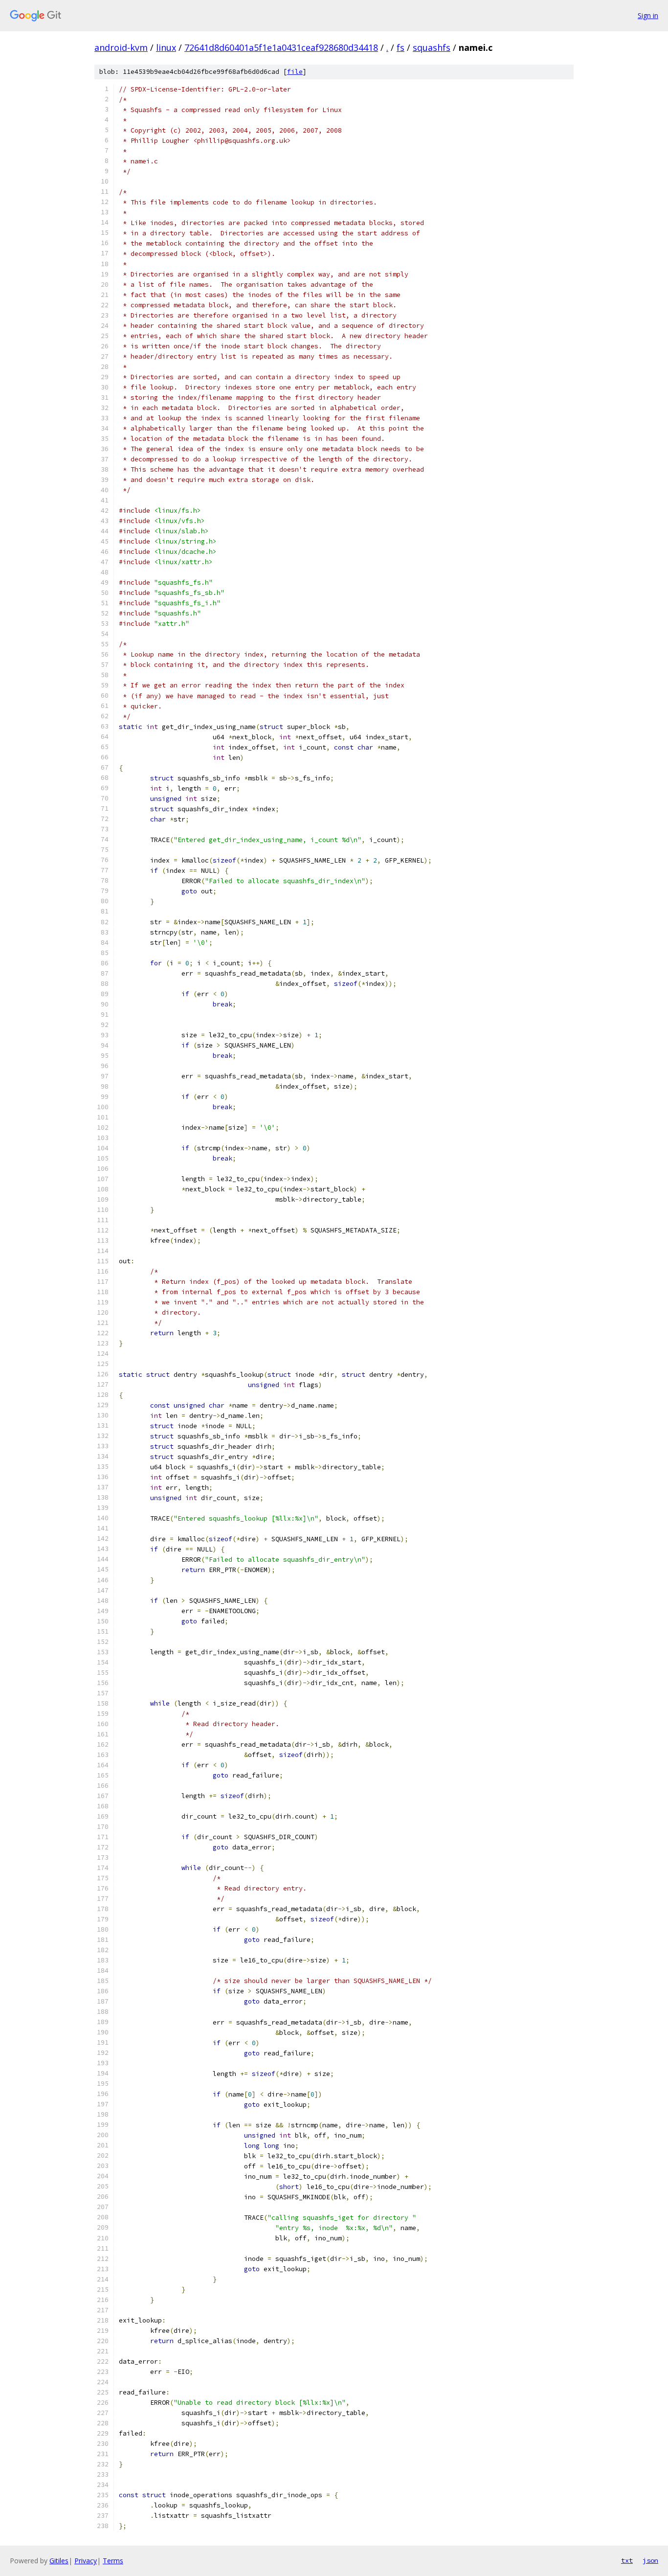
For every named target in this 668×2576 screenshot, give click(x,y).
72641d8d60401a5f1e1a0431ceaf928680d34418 (281, 47)
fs (401, 47)
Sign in (648, 15)
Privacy (86, 2561)
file (295, 72)
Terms (113, 2561)
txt (627, 2560)
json (650, 2560)
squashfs (432, 47)
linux (166, 47)
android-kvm (121, 47)
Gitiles (59, 2561)
